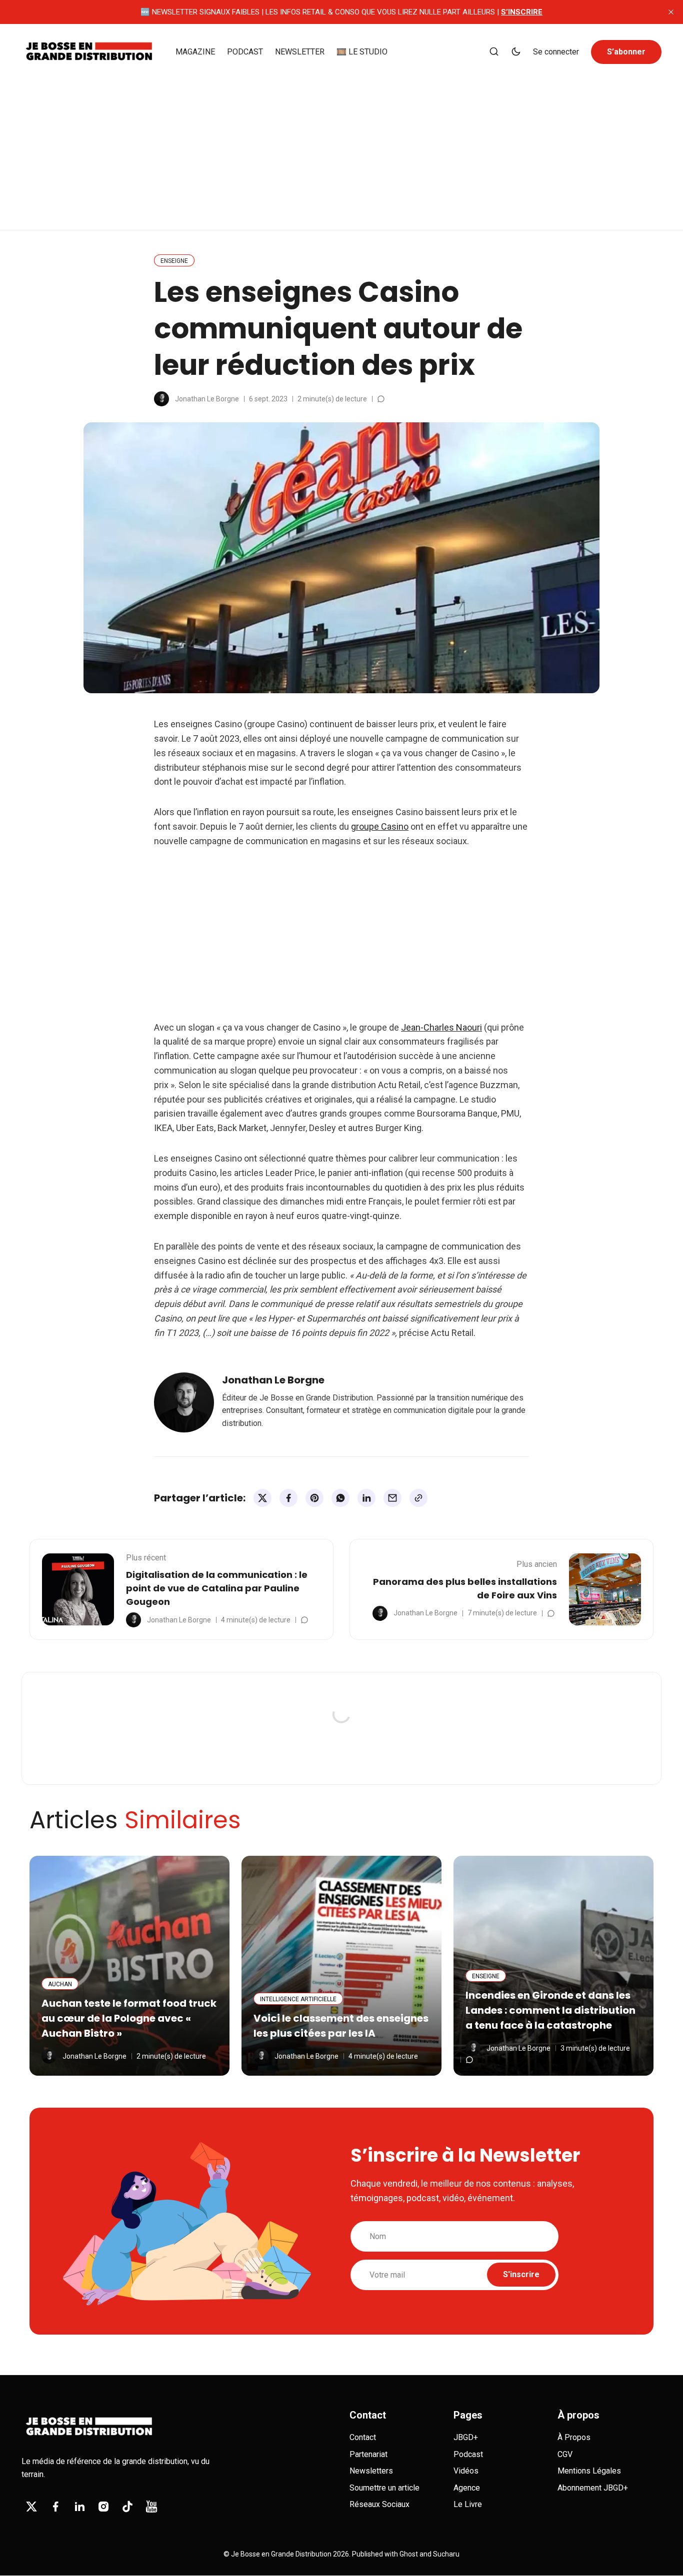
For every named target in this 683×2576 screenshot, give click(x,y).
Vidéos (466, 2471)
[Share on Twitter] (262, 1498)
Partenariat (368, 2454)
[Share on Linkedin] (366, 1498)
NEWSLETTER (300, 52)
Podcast (468, 2454)
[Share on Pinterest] (314, 1498)
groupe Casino (380, 826)
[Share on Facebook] (288, 1498)
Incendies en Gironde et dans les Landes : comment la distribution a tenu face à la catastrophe (550, 2010)
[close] (671, 12)
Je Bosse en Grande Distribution (281, 2554)
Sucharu (446, 2554)
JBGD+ (466, 2437)
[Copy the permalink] (418, 1498)
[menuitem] (195, 52)
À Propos (574, 2437)
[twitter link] (31, 2507)
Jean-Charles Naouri (441, 1027)
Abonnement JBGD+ (593, 2488)
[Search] (494, 52)
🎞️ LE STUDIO (362, 52)
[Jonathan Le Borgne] (161, 399)
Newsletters (371, 2471)
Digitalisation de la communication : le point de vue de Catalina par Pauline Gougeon (217, 1588)
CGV (565, 2454)
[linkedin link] (79, 2507)
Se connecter (556, 52)
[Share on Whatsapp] (340, 1498)
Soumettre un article (384, 2488)
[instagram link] (103, 2507)
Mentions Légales (589, 2471)
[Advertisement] (341, 147)
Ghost (409, 2554)
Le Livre (468, 2504)
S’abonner (626, 52)
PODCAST (245, 52)
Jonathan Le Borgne (207, 399)
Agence (467, 2488)
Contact (363, 2437)
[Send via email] (392, 1498)
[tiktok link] (127, 2507)
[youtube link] (151, 2507)
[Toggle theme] (516, 52)
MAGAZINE (195, 52)
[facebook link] (55, 2507)
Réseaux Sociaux (379, 2504)
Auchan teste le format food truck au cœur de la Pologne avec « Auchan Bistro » (129, 2018)
